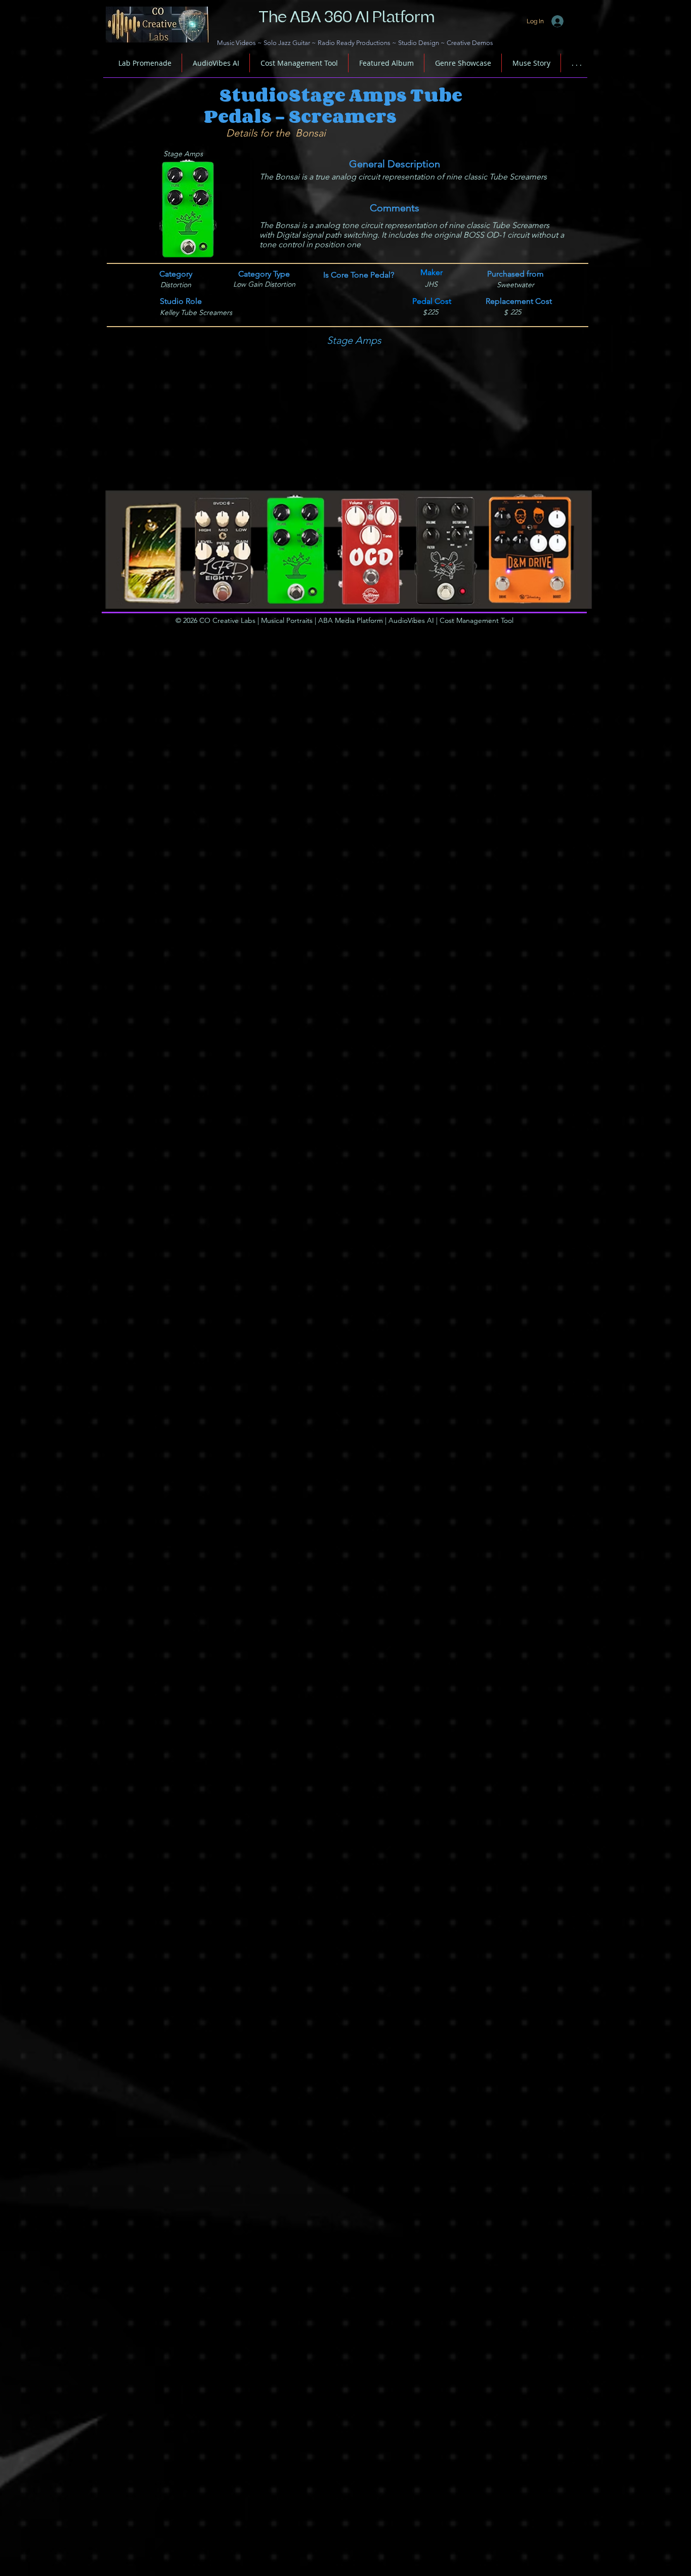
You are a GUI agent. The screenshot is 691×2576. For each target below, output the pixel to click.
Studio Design (419, 43)
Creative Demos (470, 43)
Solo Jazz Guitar (287, 43)
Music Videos (236, 43)
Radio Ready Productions (354, 43)
